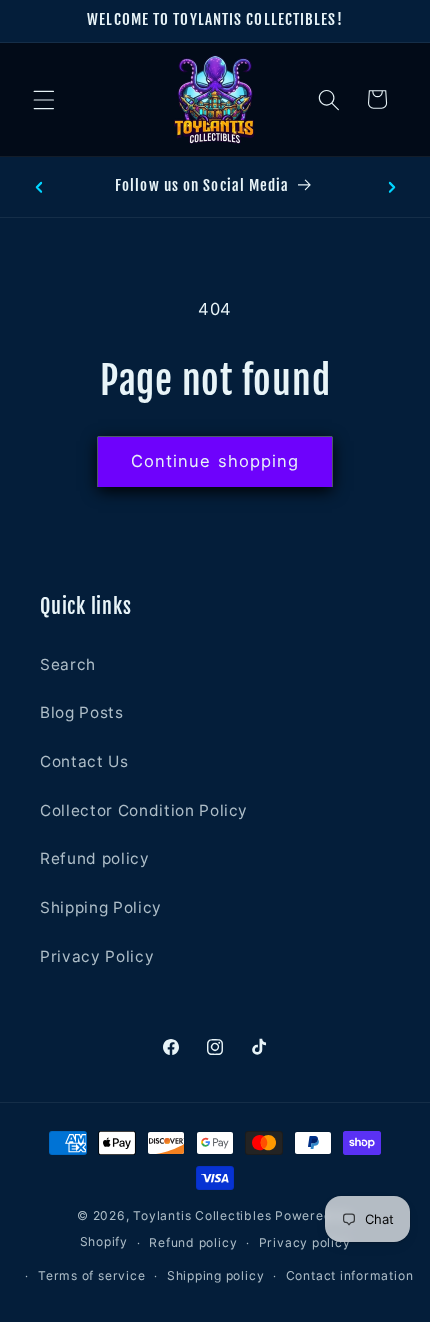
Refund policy (95, 858)
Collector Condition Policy (144, 810)
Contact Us (84, 761)
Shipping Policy (101, 907)
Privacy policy (305, 1242)
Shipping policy (216, 1275)
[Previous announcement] (39, 187)
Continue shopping (215, 461)
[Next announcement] (392, 187)
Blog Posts (82, 712)
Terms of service (91, 1275)
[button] (44, 99)
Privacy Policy (97, 956)
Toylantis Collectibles (202, 1215)
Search (68, 664)
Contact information (350, 1275)
